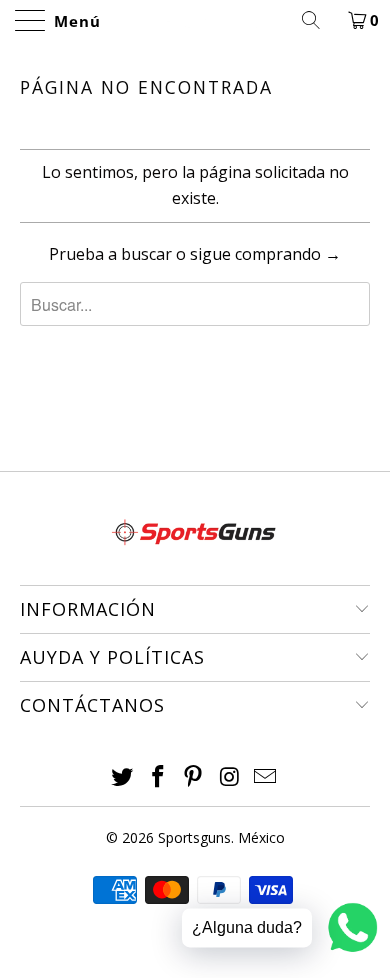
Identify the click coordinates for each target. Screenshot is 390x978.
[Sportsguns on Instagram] (230, 777)
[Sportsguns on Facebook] (158, 777)
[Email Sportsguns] (266, 777)
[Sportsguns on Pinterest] (194, 777)
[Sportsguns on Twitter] (123, 777)
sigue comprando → (265, 254)
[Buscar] (318, 20)
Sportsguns (194, 837)
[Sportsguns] (195, 20)
